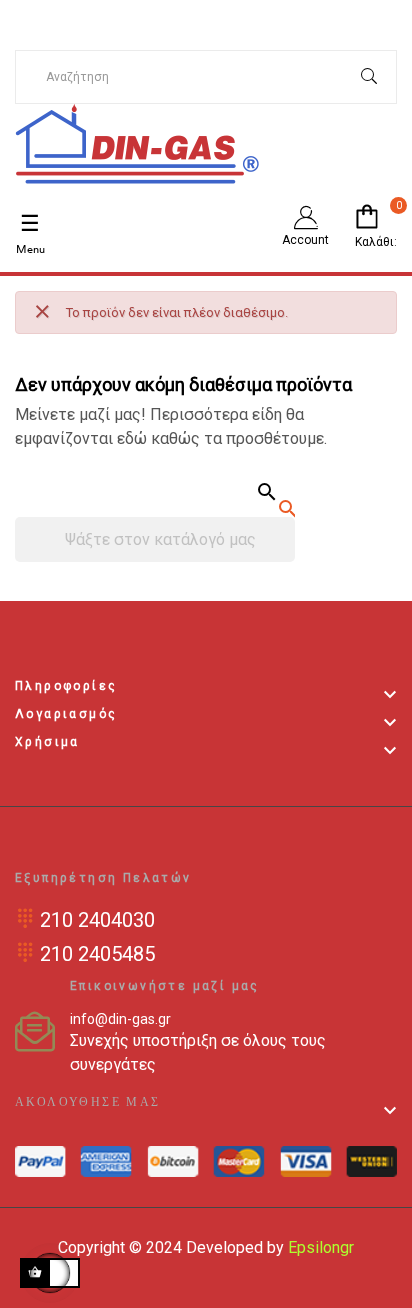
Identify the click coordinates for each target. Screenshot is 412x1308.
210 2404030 (97, 920)
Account (305, 240)
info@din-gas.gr (120, 1019)
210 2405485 (97, 954)
